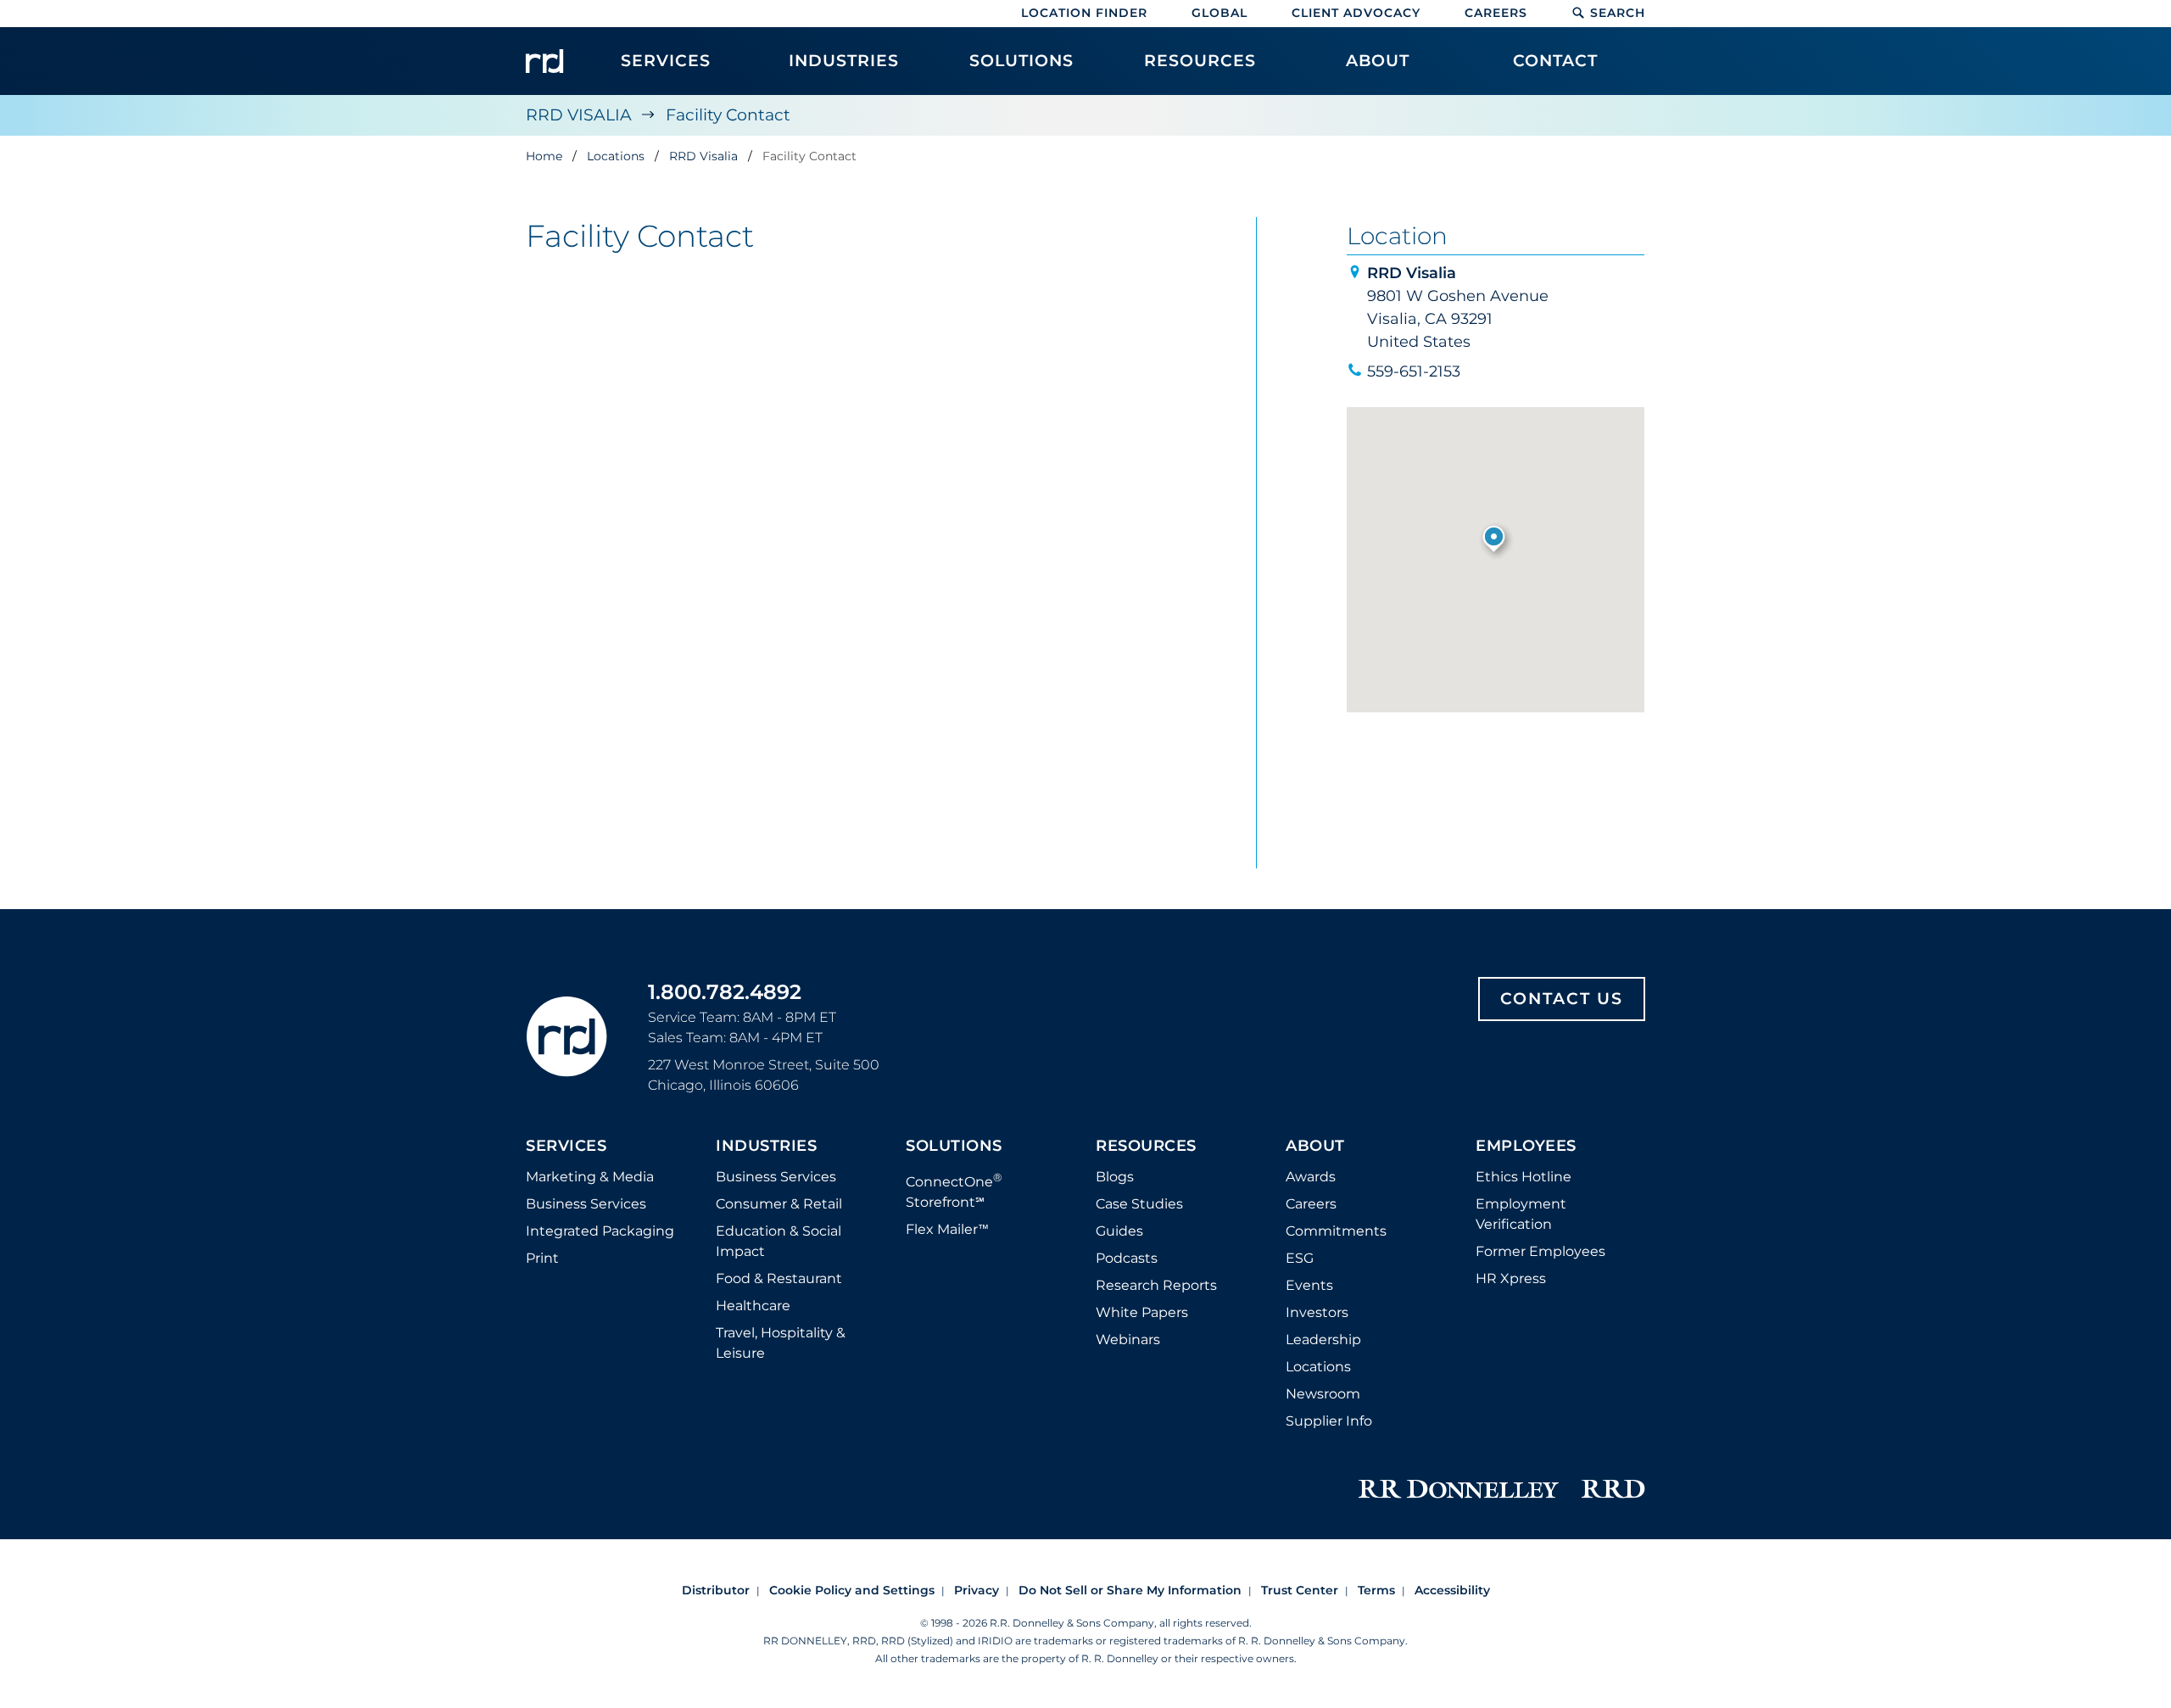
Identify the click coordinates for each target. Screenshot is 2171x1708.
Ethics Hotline (1524, 1177)
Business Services (586, 1204)
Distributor (716, 1590)
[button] (1496, 540)
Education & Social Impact (779, 1241)
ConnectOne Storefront (954, 1190)
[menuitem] (666, 70)
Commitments (1336, 1231)
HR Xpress (1511, 1278)
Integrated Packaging (600, 1231)
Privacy (977, 1590)
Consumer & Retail (779, 1204)
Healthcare (753, 1306)
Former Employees (1540, 1251)
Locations (1318, 1367)
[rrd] (544, 61)
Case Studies (1139, 1204)
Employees (1526, 1147)
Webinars (1128, 1340)
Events (1309, 1285)
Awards (1311, 1177)
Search (1618, 13)
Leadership (1323, 1340)
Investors (1317, 1312)
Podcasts (1127, 1258)
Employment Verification (1521, 1214)
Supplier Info (1329, 1421)
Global (1219, 13)
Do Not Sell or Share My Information (1130, 1590)
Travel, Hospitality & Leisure (781, 1343)
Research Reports (1156, 1285)
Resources (1146, 1147)
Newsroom (1323, 1394)
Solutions (954, 1147)
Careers (1496, 13)
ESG (1300, 1258)
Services (566, 1147)
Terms (1376, 1590)
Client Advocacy (1356, 13)
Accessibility (1452, 1590)
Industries (766, 1147)
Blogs (1115, 1177)
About (1315, 1147)
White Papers (1142, 1312)
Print (542, 1258)
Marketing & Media (590, 1177)
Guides (1119, 1231)
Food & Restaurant (779, 1278)
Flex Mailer (947, 1229)
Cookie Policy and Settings (852, 1590)
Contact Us (1562, 999)
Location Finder (1084, 13)
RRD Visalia (579, 115)
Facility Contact (728, 115)
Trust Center (1300, 1590)
